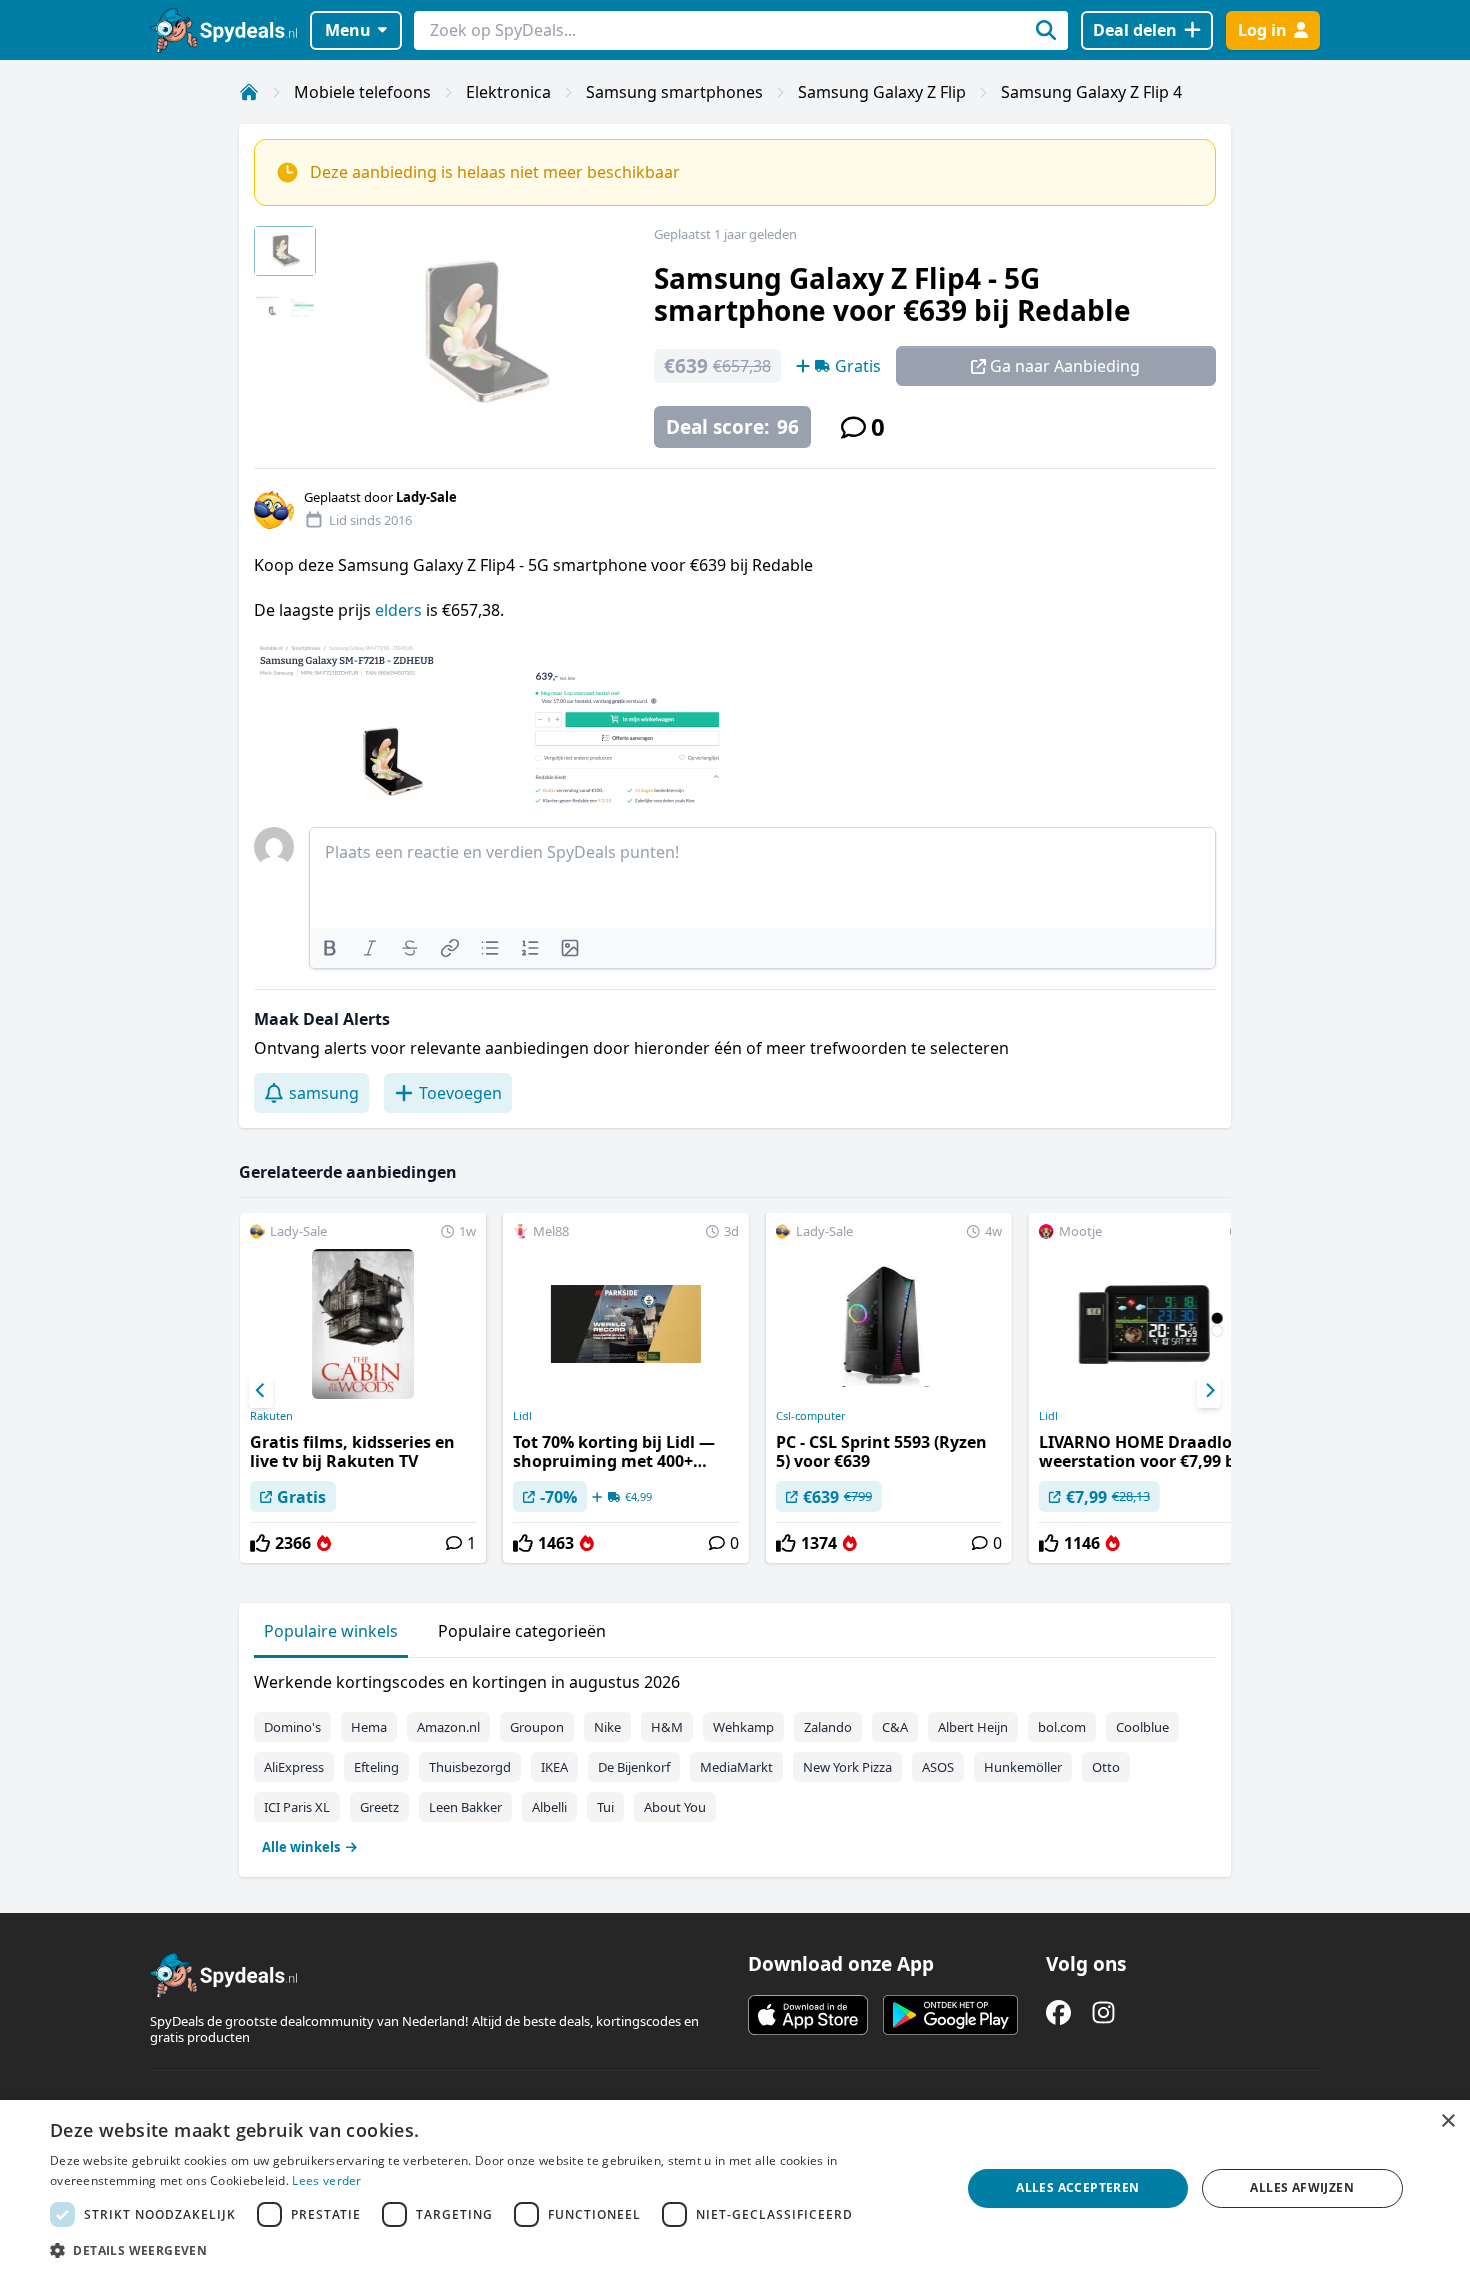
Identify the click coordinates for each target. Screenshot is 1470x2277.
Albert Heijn (973, 1727)
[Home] (249, 92)
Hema (369, 1727)
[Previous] (261, 1391)
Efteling (376, 1767)
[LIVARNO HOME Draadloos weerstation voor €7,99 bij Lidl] (1152, 1388)
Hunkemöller (1023, 1767)
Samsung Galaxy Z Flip (882, 92)
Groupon (537, 1727)
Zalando (828, 1727)
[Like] (260, 1543)
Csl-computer (811, 1416)
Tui (605, 1807)
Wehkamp (743, 1727)
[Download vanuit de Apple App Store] (808, 2015)
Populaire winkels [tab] (331, 1631)
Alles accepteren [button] (1077, 2187)
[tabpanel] (735, 1760)
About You (675, 1807)
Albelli (549, 1807)
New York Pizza (847, 1767)
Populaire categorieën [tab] (522, 1631)
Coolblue (1142, 1727)
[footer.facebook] (1058, 2012)
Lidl (522, 1416)
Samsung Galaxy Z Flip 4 (1091, 92)
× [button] (1447, 2121)
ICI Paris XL (297, 1807)
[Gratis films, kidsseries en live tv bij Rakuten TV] (363, 1388)
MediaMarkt (736, 1767)
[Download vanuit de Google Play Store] (950, 2015)
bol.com (1062, 1727)
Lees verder (326, 2180)
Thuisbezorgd (470, 1767)
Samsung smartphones (674, 92)
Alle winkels (301, 1847)
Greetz (379, 1807)
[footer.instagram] (1103, 2012)
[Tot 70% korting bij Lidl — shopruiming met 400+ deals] (626, 1388)
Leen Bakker (465, 1807)
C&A (895, 1727)
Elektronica (508, 92)
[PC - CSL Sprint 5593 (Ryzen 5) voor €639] (889, 1388)
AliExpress (294, 1767)
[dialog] (735, 2188)
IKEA (554, 1767)
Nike (607, 1727)
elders (400, 610)
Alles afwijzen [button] (1302, 2187)
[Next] (1209, 1391)
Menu (348, 30)
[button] (492, 2250)
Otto (1106, 1767)
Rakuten (271, 1416)
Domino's (292, 1727)
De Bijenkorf (634, 1767)
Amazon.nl (448, 1727)
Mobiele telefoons (362, 92)
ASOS (938, 1767)
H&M (667, 1727)
